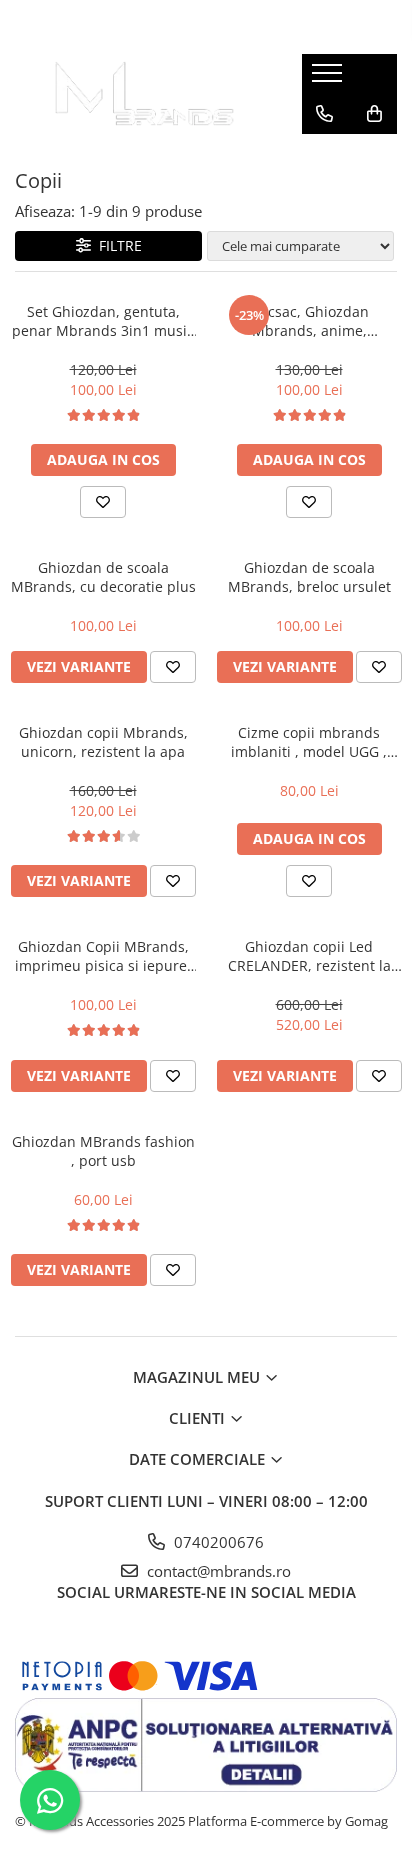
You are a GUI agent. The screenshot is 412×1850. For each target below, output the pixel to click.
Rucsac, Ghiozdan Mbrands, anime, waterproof (309, 321)
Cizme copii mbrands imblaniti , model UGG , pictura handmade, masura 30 (309, 742)
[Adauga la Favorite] (103, 502)
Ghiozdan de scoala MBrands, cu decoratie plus (103, 577)
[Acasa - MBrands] (143, 94)
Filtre (116, 245)
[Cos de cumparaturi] (374, 114)
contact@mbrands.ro (217, 1571)
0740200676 (217, 1542)
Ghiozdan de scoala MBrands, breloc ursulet (309, 577)
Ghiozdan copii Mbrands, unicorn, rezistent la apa (103, 742)
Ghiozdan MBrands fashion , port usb (103, 1151)
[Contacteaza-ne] (324, 114)
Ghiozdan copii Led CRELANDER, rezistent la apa (309, 956)
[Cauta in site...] (324, 154)
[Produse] (329, 79)
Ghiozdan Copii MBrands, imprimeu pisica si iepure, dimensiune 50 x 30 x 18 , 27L (103, 956)
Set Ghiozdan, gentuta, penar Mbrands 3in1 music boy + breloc (103, 321)
